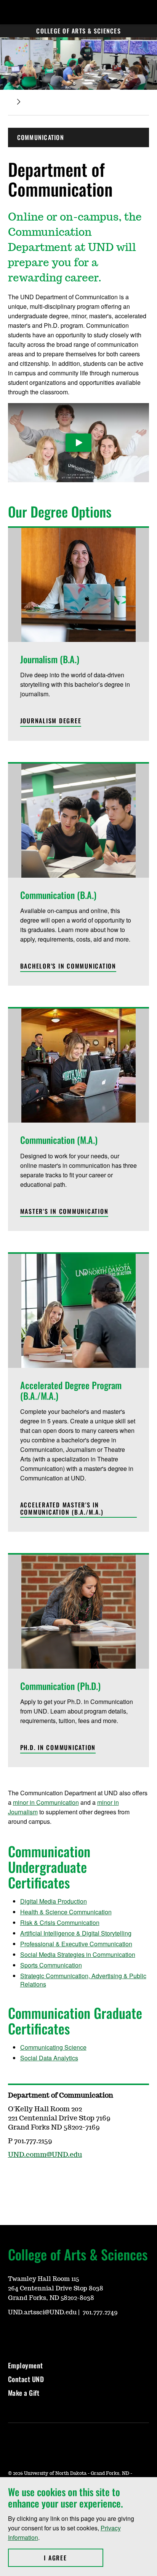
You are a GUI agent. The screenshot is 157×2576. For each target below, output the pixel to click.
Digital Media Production (54, 1901)
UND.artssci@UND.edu (42, 2312)
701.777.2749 (100, 2312)
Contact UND (26, 2379)
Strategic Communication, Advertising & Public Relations (83, 1980)
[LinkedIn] (50, 2177)
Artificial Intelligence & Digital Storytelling (76, 1933)
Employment (26, 2365)
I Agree (73, 2558)
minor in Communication (46, 1802)
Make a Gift (24, 2393)
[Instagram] (32, 2177)
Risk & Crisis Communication (60, 1922)
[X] (68, 2177)
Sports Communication (51, 1965)
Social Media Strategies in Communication (78, 1954)
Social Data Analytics (49, 2058)
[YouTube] (87, 2177)
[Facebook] (13, 2177)
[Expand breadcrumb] (19, 102)
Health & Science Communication (66, 1912)
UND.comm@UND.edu (45, 2155)
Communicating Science (53, 2047)
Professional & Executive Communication (76, 1944)
